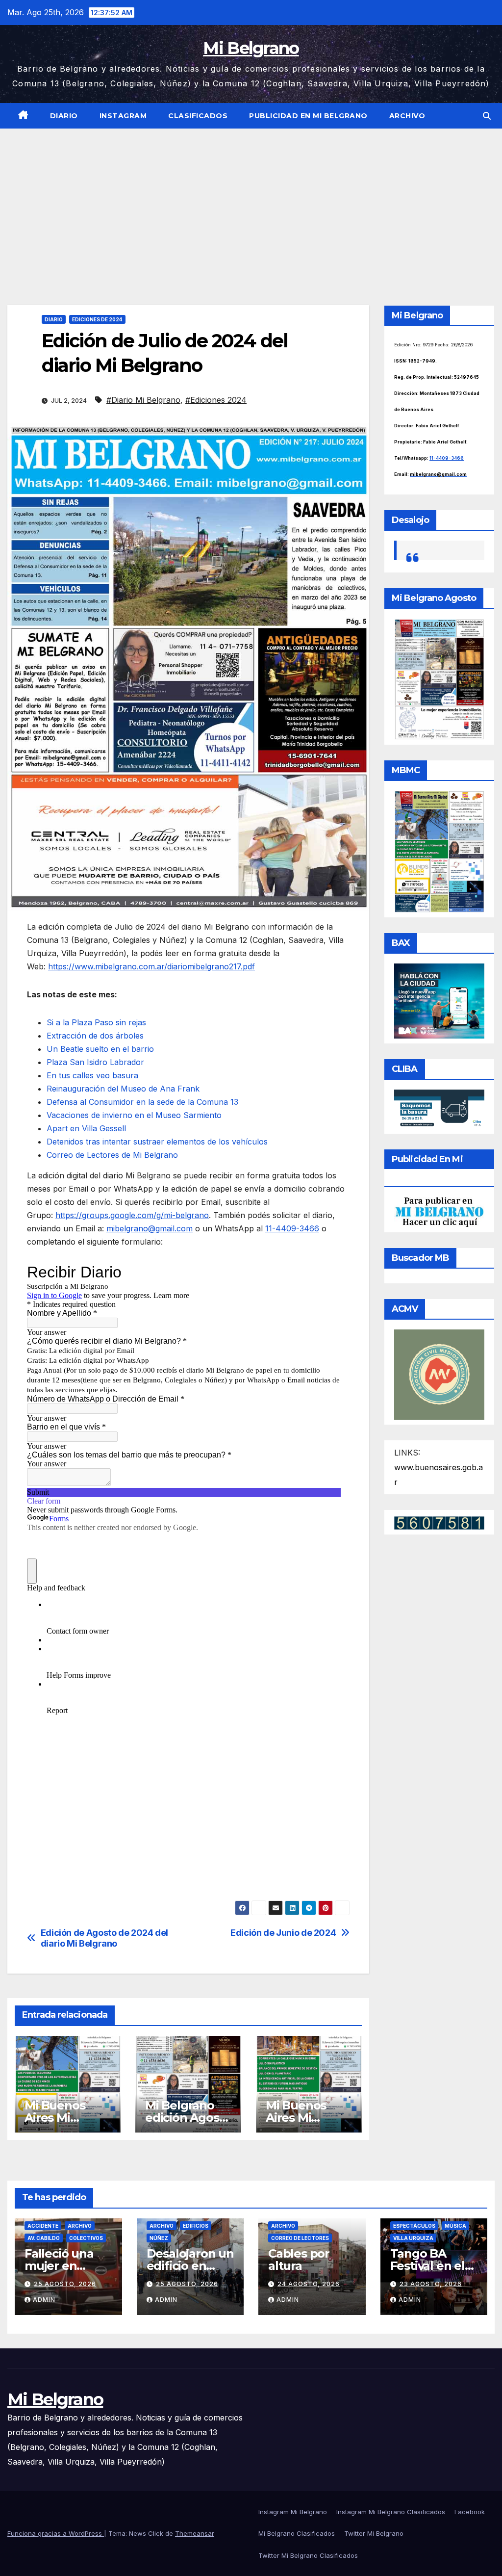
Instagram (123, 116)
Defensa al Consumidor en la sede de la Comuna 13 (142, 1102)
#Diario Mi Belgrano (143, 400)
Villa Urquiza (413, 2238)
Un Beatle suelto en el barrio (100, 1049)
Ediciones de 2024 (97, 319)
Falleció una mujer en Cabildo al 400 (65, 2266)
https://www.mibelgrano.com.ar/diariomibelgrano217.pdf (151, 966)
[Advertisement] (251, 202)
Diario (64, 116)
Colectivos (86, 2238)
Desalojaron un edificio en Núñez (190, 2266)
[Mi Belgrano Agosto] (439, 678)
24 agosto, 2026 (309, 2284)
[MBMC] (439, 851)
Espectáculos (414, 2226)
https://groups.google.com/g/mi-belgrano (132, 1215)
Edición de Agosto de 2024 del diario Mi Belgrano (104, 1938)
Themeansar (195, 2533)
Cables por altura (299, 2260)
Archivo (407, 116)
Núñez (159, 2238)
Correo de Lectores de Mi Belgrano (112, 1155)
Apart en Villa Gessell (86, 1128)
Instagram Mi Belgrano (293, 2512)
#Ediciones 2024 (216, 400)
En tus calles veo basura (92, 1075)
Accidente (43, 2226)
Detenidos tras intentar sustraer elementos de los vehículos (157, 1142)
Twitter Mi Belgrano (374, 2533)
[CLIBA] (439, 1109)
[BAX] (439, 1000)
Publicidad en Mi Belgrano (308, 116)
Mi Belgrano (251, 48)
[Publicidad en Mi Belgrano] (439, 1211)
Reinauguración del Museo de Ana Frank (123, 1089)
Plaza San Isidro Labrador (95, 1062)
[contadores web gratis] (439, 1522)
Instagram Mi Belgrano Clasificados (391, 2512)
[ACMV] (439, 1374)
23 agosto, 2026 (431, 2284)
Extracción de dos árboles (95, 1036)
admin (44, 2300)
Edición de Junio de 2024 (283, 1933)
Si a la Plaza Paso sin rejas (96, 1022)
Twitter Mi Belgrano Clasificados (308, 2555)
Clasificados (198, 116)
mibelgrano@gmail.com (150, 1228)
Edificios (196, 2226)
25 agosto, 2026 (65, 2284)
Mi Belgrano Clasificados (297, 2533)
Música (455, 2226)
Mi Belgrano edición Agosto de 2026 (188, 2118)
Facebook (470, 2512)
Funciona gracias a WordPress (56, 2533)
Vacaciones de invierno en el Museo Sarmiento (134, 1115)
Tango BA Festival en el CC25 (427, 2266)
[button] (487, 116)
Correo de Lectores (300, 2238)
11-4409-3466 (292, 1228)
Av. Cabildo (44, 2238)
